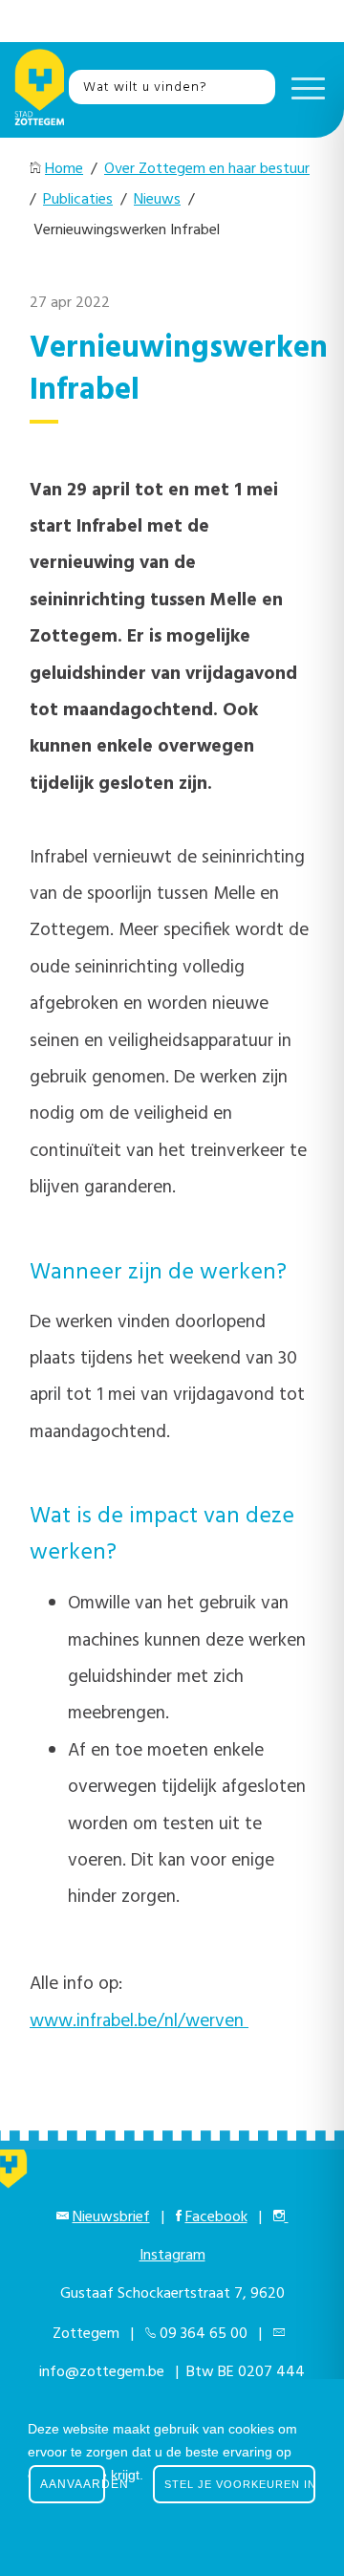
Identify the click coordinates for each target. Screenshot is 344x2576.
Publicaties (78, 200)
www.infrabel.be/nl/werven (139, 2021)
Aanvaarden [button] (73, 2484)
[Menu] (303, 87)
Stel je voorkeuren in (240, 2484)
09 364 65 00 (204, 2334)
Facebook (216, 2217)
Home (64, 169)
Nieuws (157, 200)
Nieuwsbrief (111, 2217)
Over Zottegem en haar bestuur (207, 169)
